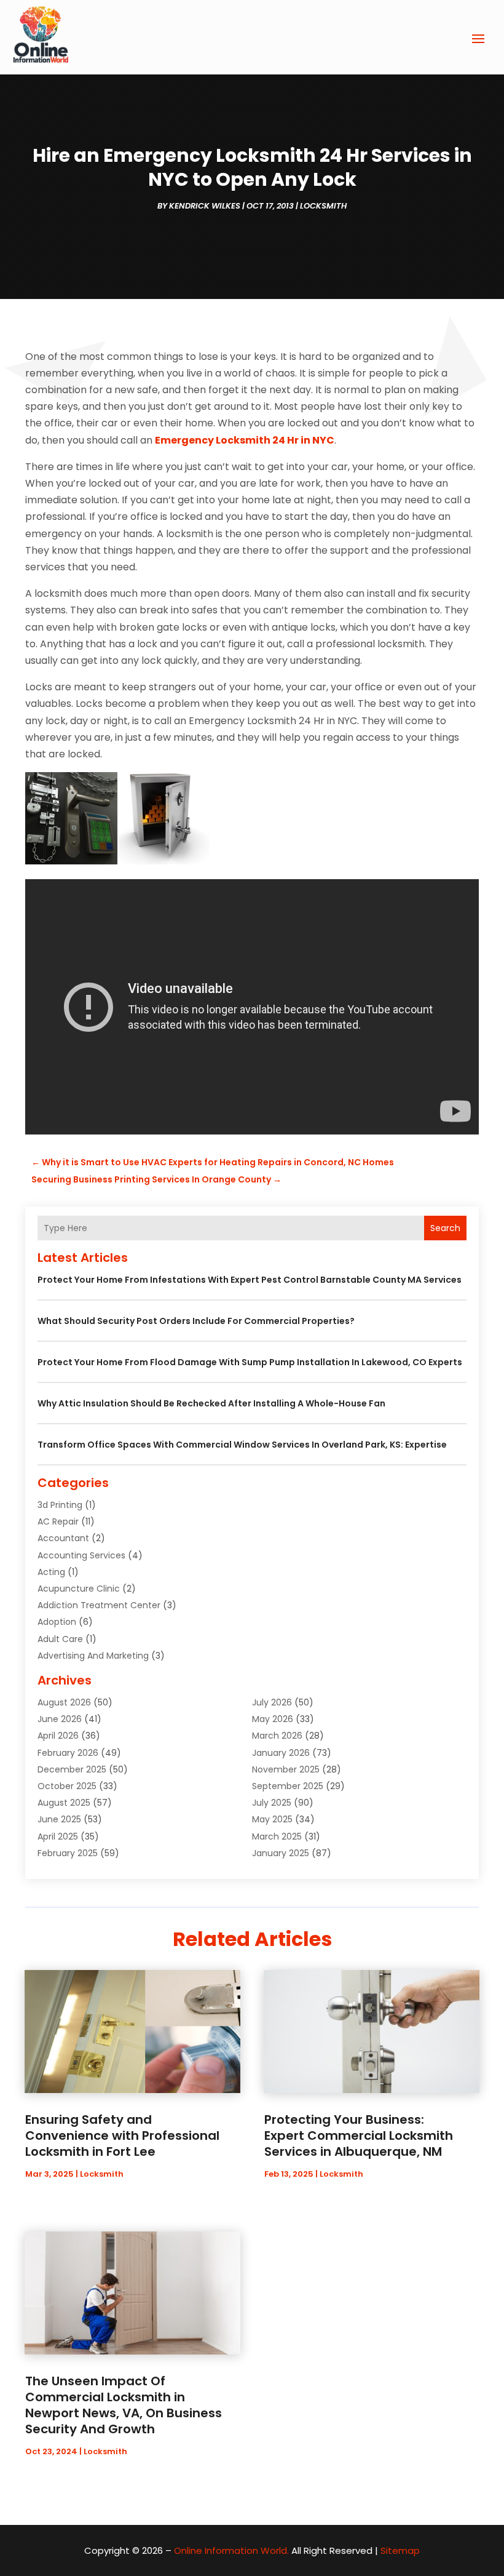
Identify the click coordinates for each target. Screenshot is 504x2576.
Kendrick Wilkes (205, 206)
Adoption (57, 1622)
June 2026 (60, 1719)
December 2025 (72, 1769)
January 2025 (281, 1853)
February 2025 (68, 1853)
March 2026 (277, 1736)
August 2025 (64, 1803)
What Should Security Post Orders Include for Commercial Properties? (196, 1321)
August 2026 (64, 1702)
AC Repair (58, 1521)
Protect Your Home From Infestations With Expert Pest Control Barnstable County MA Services (250, 1280)
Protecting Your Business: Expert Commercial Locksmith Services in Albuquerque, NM (359, 2135)
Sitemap (400, 2550)
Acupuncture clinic (79, 1589)
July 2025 (272, 1803)
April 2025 (58, 1836)
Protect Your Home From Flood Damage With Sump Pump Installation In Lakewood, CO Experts (250, 1362)
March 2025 (277, 1836)
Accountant (63, 1538)
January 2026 (281, 1753)
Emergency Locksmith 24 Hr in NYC (245, 440)
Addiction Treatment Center (99, 1605)
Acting (51, 1572)
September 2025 (288, 1786)
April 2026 (58, 1736)
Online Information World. (231, 2550)
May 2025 (272, 1819)
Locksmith (323, 206)
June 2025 (59, 1819)
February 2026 (68, 1753)
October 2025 (67, 1786)
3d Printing (60, 1505)
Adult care (60, 1639)
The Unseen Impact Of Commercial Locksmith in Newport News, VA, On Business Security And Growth (124, 2405)
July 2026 (272, 1702)
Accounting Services (81, 1555)
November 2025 (286, 1769)
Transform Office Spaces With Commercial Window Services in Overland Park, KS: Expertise (242, 1445)
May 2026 (273, 1719)
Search (445, 1228)
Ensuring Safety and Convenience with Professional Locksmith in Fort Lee (122, 2135)
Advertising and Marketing (93, 1656)
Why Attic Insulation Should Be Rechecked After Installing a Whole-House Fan (211, 1403)
